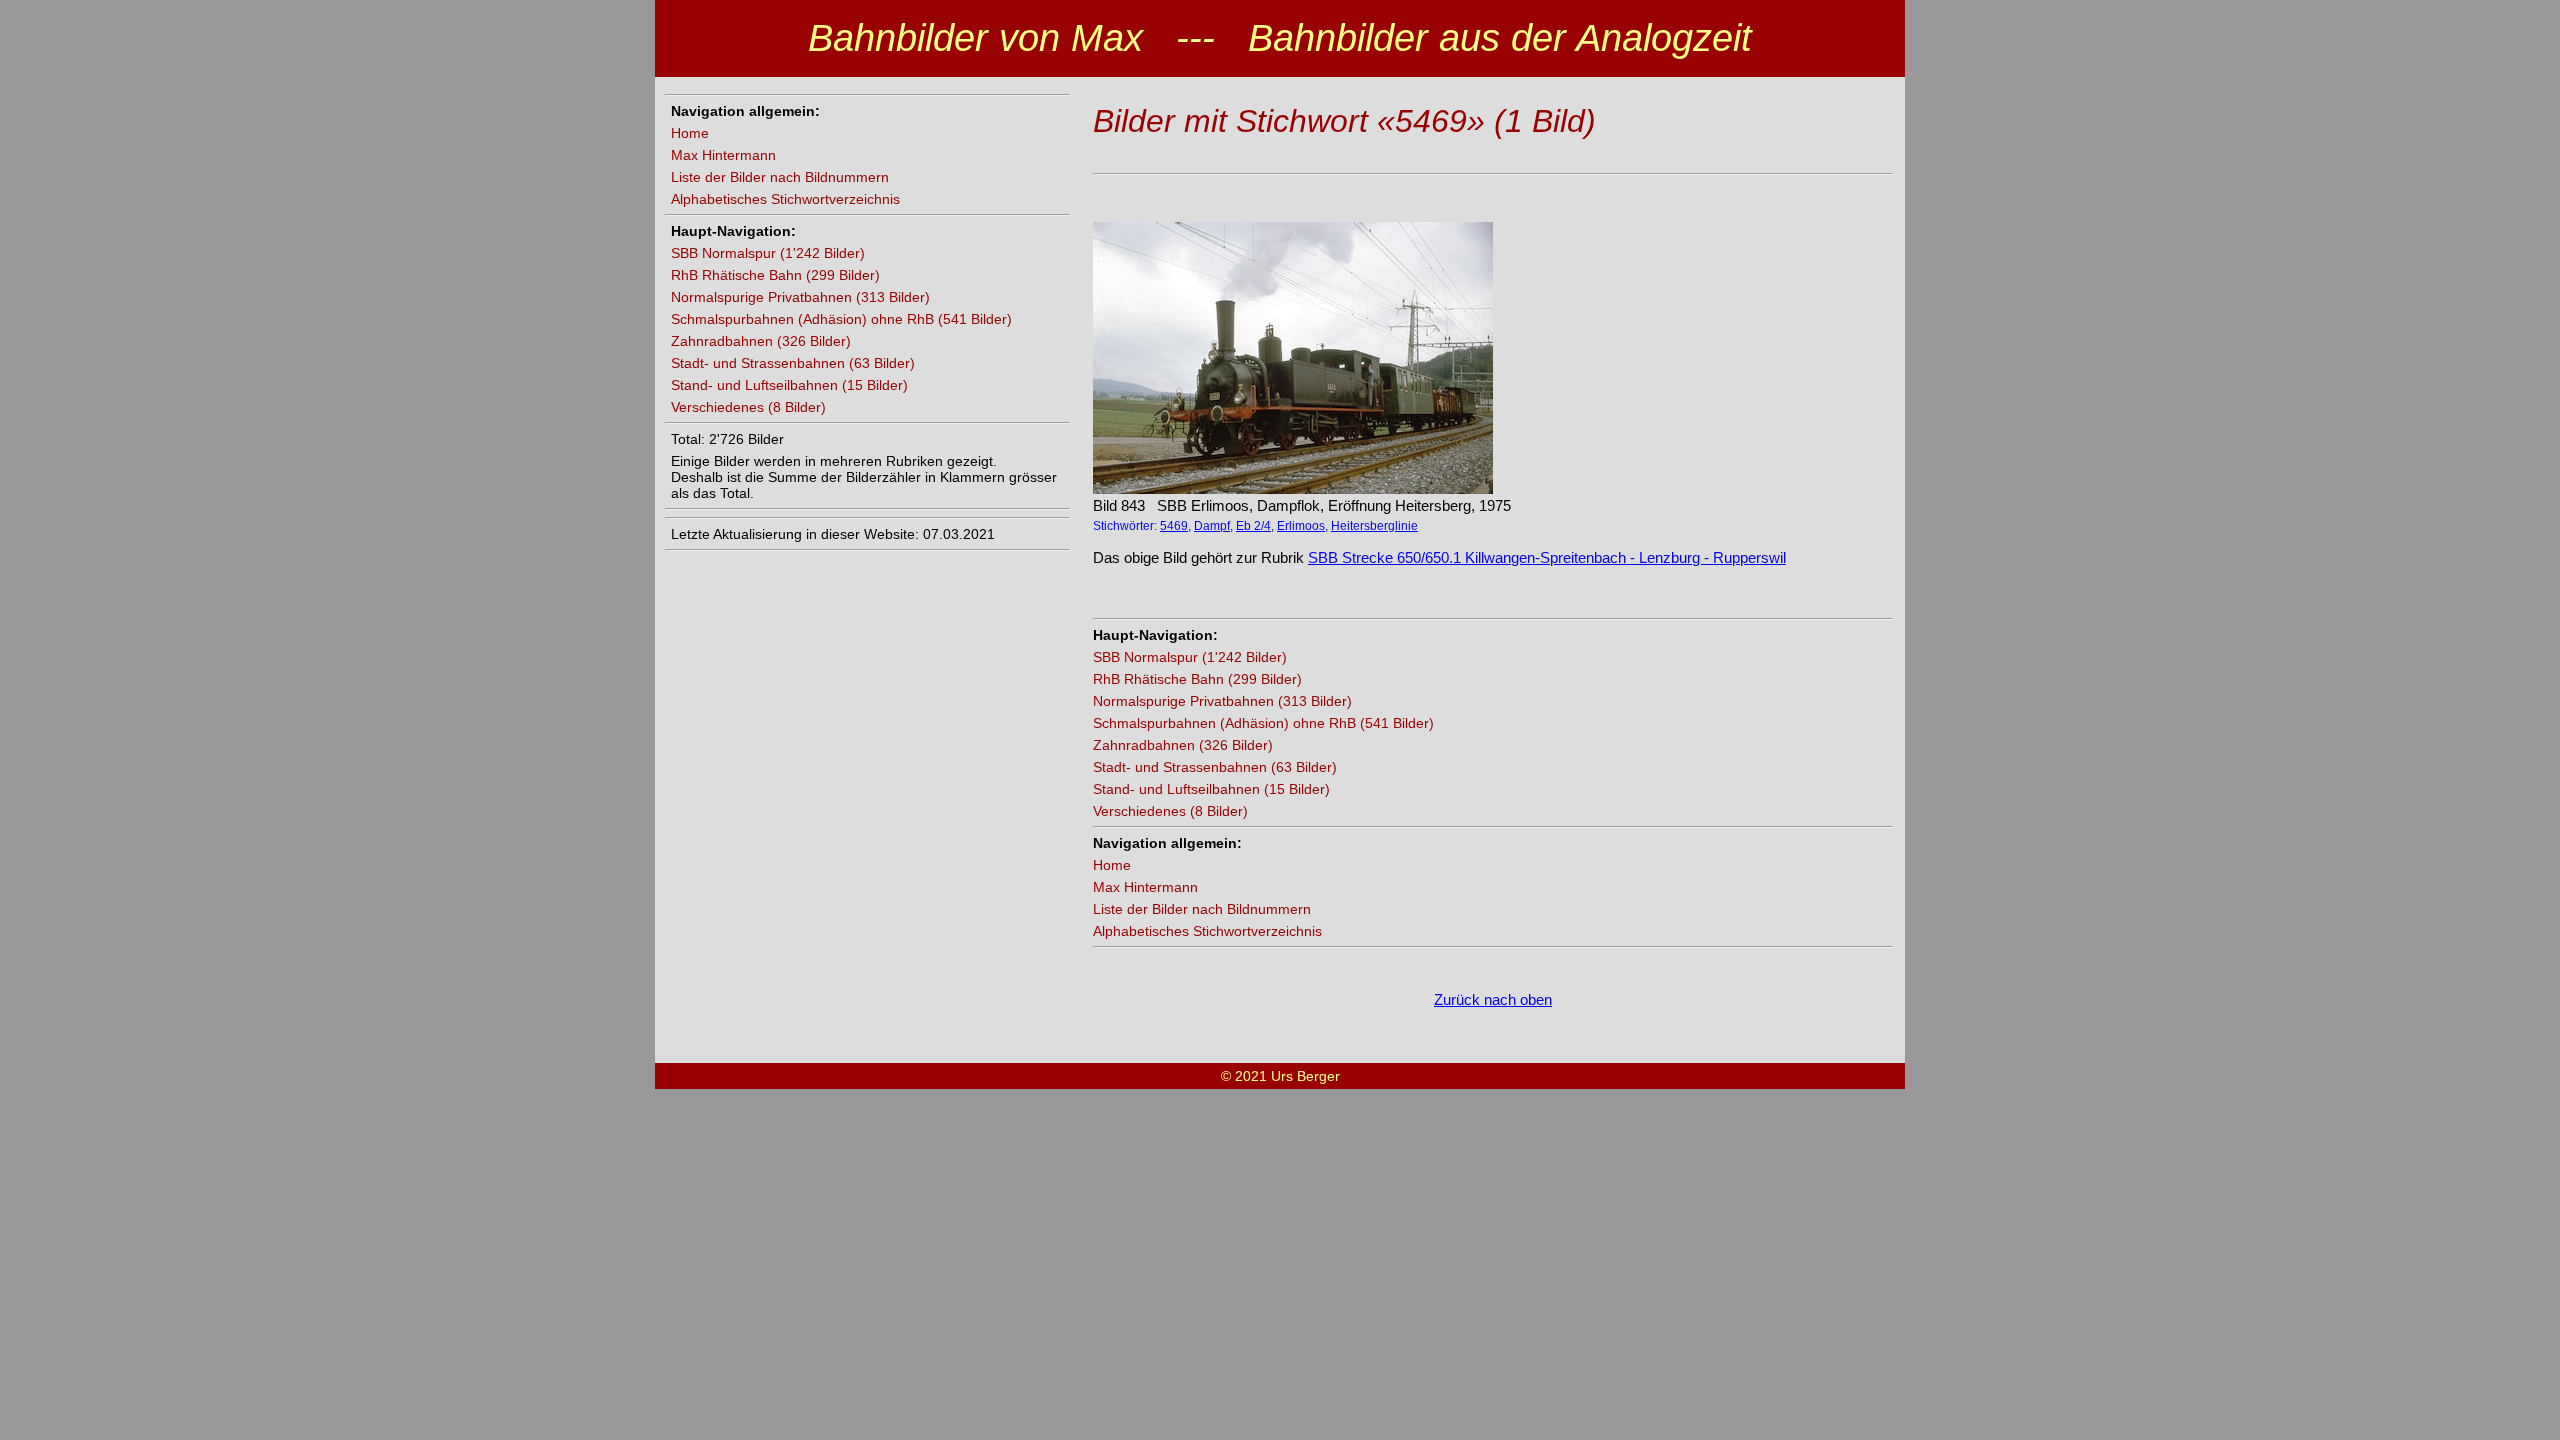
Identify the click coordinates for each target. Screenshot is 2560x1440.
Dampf (1212, 526)
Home (690, 133)
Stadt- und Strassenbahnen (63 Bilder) (793, 363)
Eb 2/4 (1253, 526)
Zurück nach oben (1493, 999)
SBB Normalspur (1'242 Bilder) (768, 253)
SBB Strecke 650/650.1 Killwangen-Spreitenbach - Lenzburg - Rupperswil (1547, 557)
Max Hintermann (723, 155)
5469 (1174, 526)
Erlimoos (1301, 526)
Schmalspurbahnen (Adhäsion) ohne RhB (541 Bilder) (841, 319)
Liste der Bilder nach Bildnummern (780, 177)
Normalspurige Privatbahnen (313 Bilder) (800, 297)
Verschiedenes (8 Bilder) (748, 407)
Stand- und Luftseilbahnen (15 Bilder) (789, 385)
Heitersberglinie (1374, 526)
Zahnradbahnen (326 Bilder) (761, 341)
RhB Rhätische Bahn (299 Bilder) (775, 275)
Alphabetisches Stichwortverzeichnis (785, 199)
